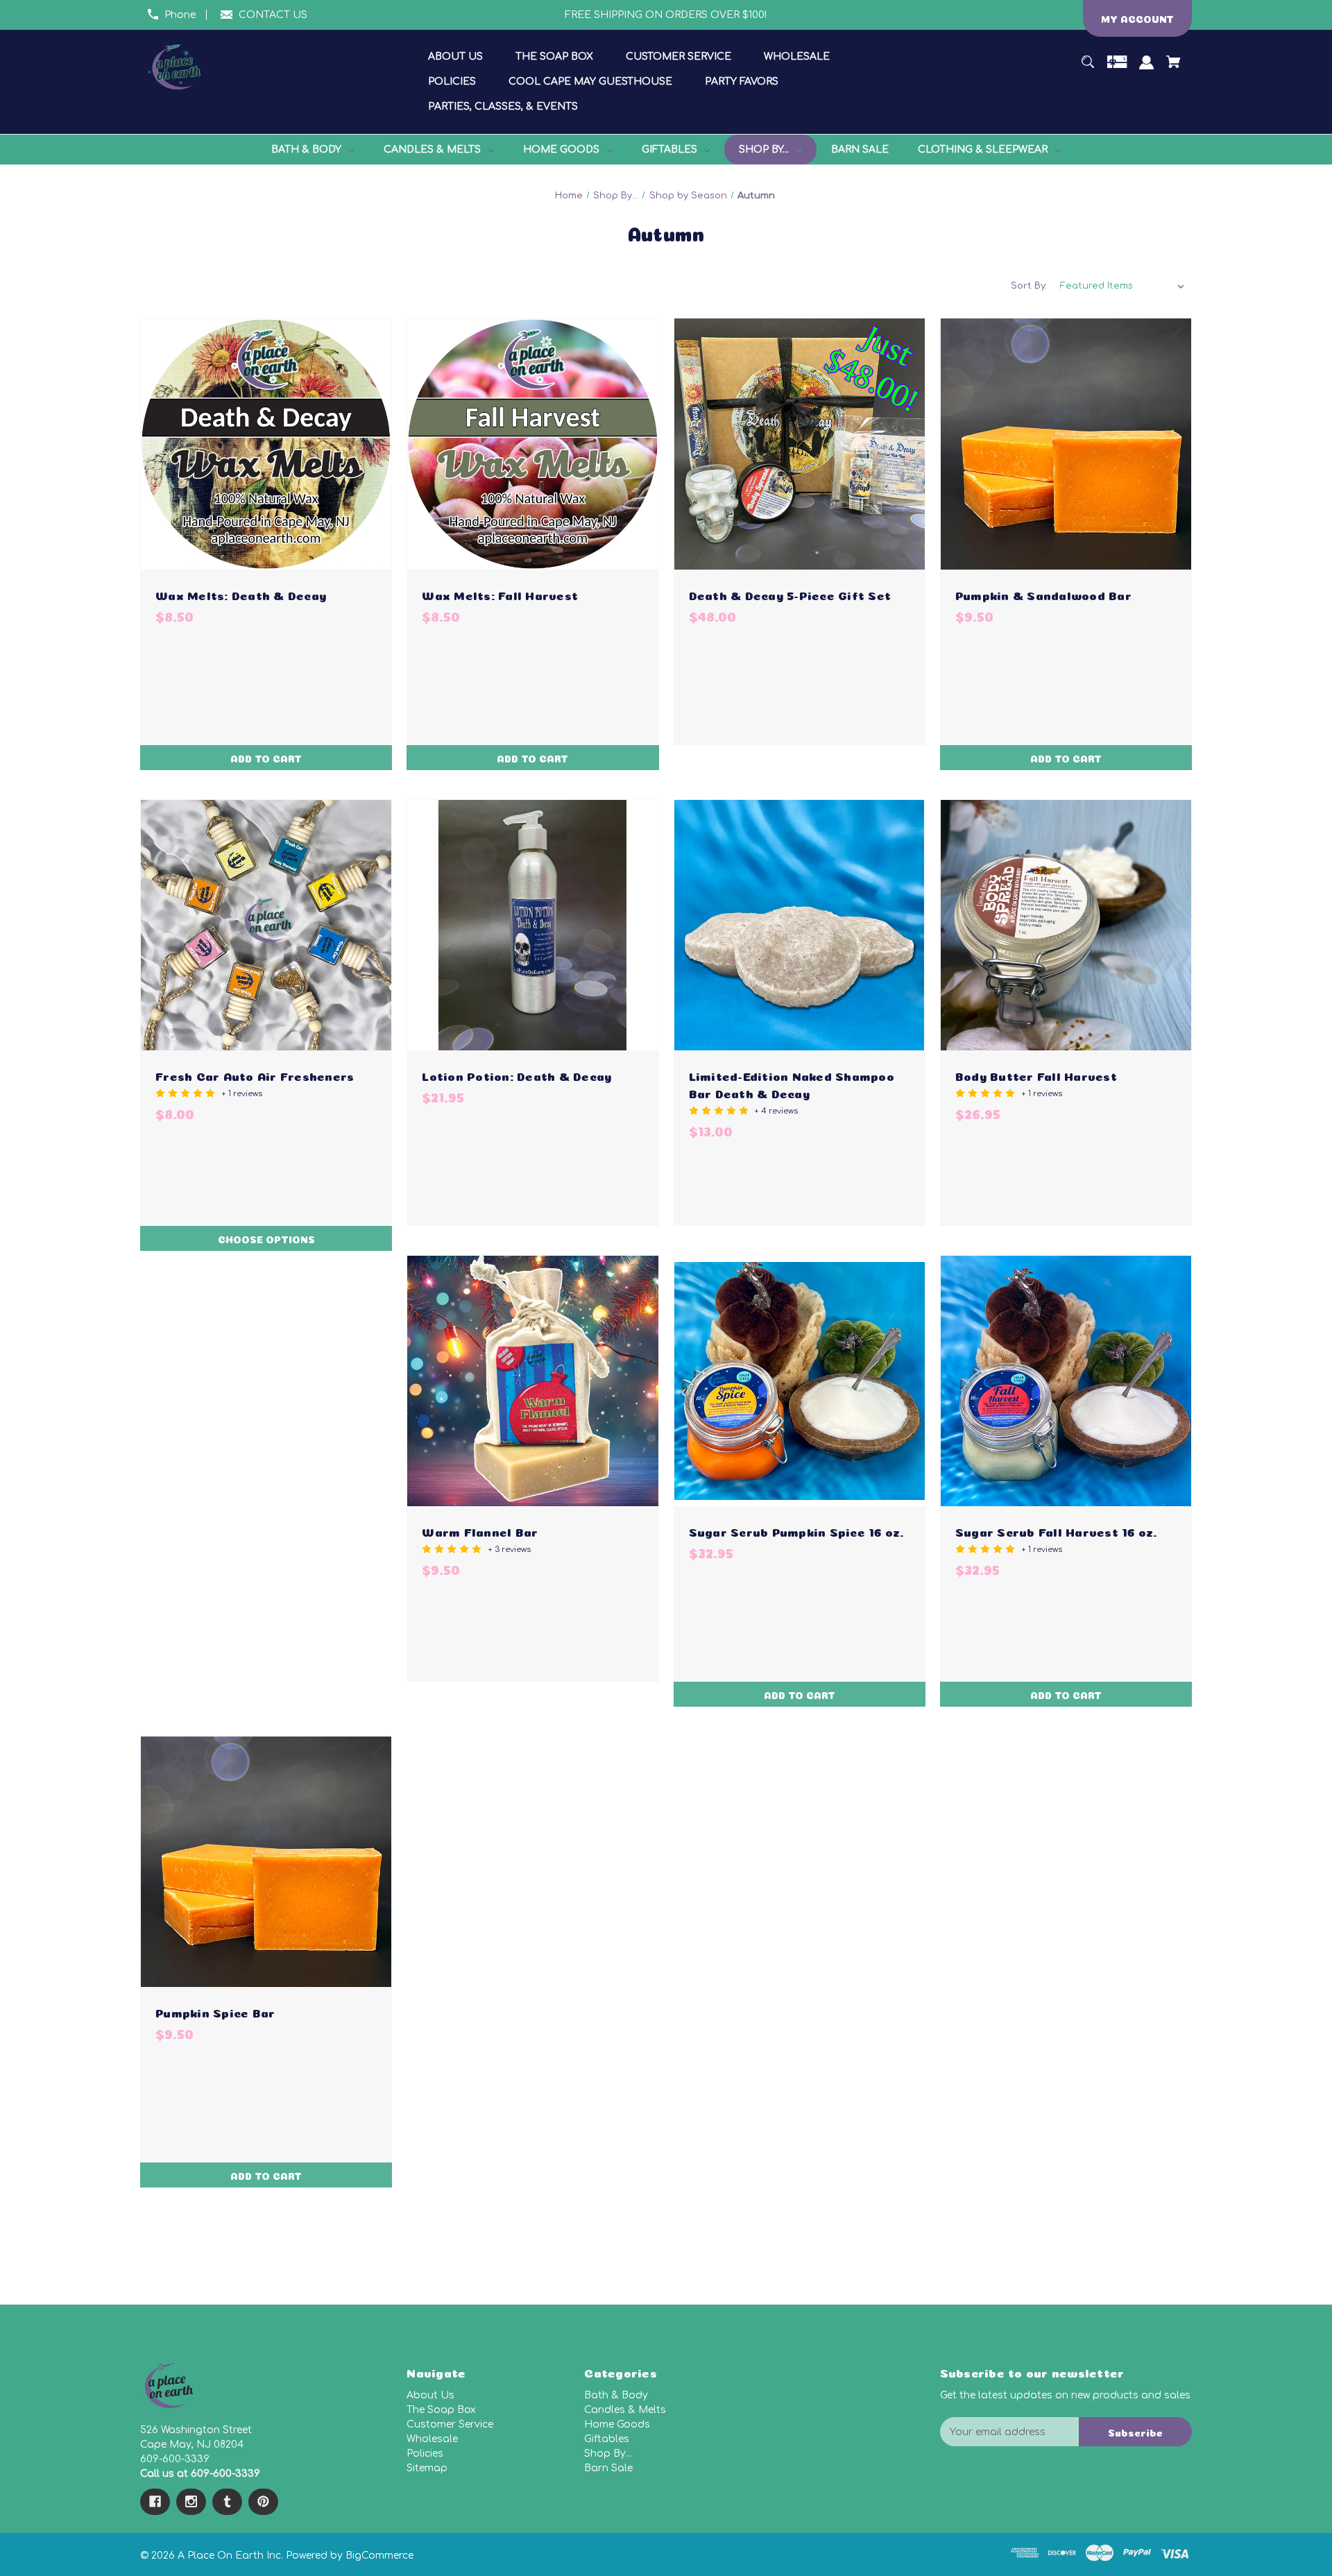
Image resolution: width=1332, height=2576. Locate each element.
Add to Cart (266, 758)
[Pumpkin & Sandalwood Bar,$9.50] (1066, 444)
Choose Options (266, 1238)
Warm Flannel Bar (480, 1531)
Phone (180, 15)
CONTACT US (273, 15)
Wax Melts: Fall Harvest (500, 594)
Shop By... (608, 2454)
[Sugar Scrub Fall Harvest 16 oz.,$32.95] (1066, 1381)
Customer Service (450, 2424)
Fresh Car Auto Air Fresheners (255, 1075)
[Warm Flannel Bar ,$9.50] (532, 1381)
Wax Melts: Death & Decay (241, 594)
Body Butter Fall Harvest (1036, 1075)
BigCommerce (379, 2556)
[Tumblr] (227, 2502)
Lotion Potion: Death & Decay (516, 1075)
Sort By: (1029, 286)
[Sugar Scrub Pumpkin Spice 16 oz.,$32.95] (800, 1381)
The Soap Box (441, 2410)
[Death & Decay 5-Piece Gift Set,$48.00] (800, 444)
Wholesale (432, 2439)
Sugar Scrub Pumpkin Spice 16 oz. (796, 1531)
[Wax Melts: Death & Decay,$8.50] (266, 444)
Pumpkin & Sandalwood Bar (1043, 594)
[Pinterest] (263, 2502)
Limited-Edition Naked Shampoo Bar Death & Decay (792, 1084)
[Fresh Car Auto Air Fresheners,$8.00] (266, 925)
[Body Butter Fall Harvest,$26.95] (1066, 925)
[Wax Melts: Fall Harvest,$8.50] (532, 444)
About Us (430, 2395)
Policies (425, 2454)
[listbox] (1122, 286)
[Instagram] (191, 2502)
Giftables (607, 2439)
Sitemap (427, 2468)
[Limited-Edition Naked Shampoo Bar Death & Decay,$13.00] (800, 925)
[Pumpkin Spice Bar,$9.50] (266, 1862)
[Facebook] (155, 2502)
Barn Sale (608, 2468)
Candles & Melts (625, 2410)
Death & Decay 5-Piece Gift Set (790, 594)
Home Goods (617, 2424)
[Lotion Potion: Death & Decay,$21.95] (532, 925)
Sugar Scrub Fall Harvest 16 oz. (1056, 1531)
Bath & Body (616, 2395)
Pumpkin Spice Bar (215, 2012)
